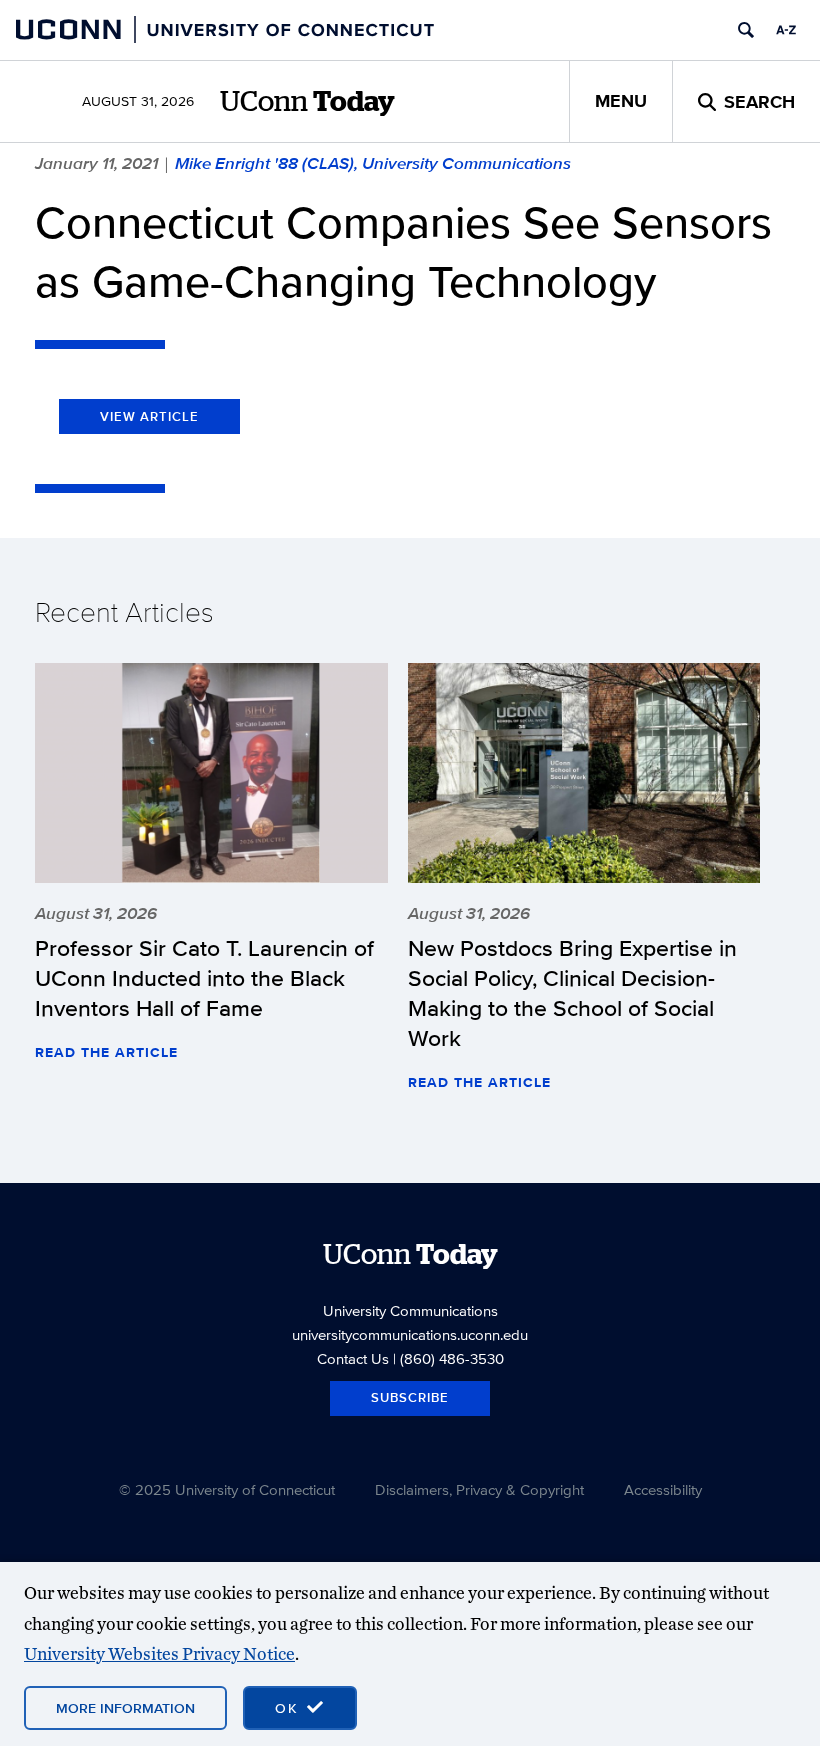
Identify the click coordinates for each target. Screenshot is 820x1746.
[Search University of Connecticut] (746, 30)
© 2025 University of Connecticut (227, 1489)
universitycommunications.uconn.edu (410, 1334)
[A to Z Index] (786, 30)
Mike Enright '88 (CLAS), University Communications (373, 163)
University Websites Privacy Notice (159, 1653)
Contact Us (353, 1358)
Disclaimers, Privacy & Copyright (479, 1489)
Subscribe (410, 1397)
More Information (125, 1708)
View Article (149, 416)
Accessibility (663, 1489)
